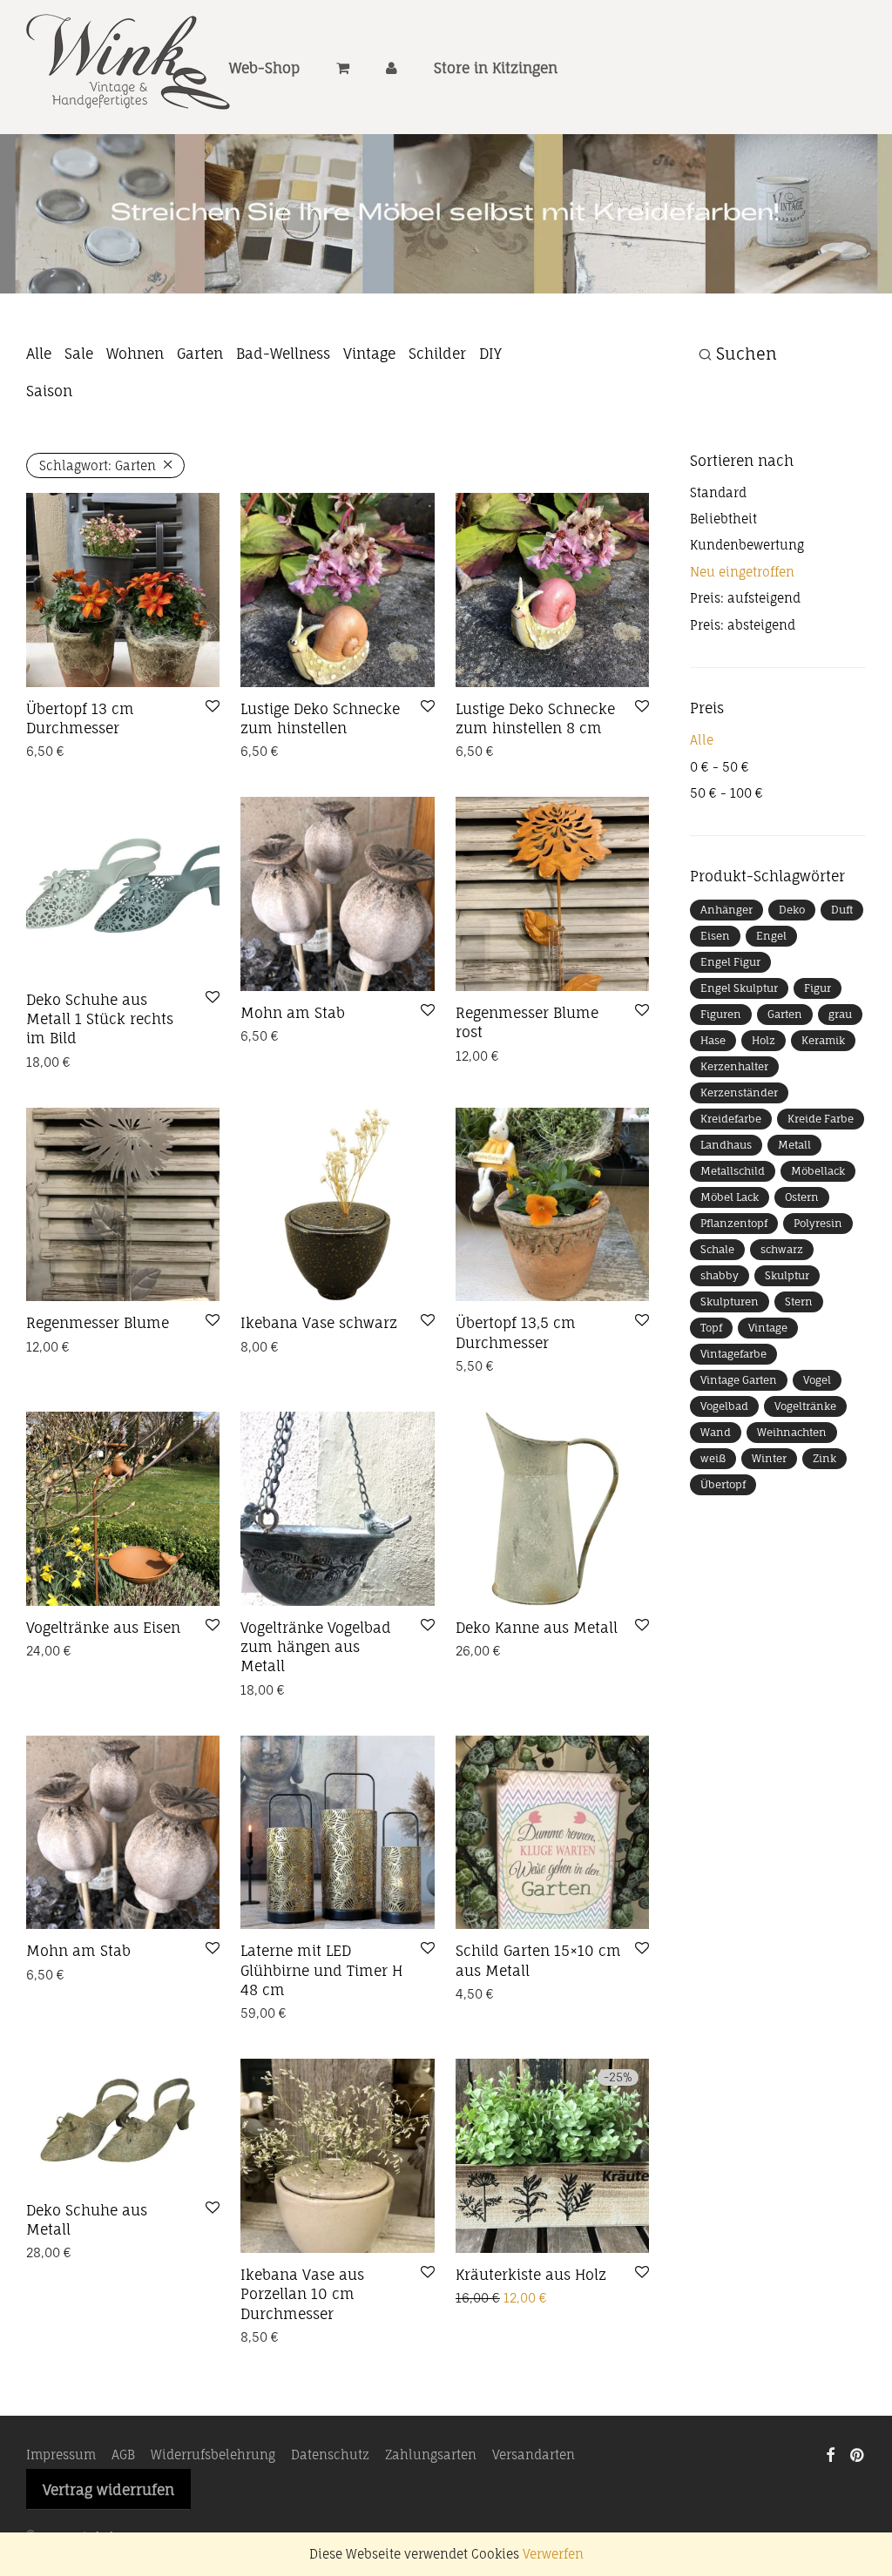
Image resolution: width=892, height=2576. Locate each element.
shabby (720, 1275)
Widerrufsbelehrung (213, 2455)
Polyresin (818, 1223)
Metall (794, 1145)
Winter (769, 1458)
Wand (716, 1432)
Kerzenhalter (734, 1066)
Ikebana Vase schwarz (319, 1323)
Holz (764, 1040)
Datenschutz (330, 2455)
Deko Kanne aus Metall (537, 1628)
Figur (818, 988)
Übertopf (723, 1484)
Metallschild (733, 1171)
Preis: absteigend (743, 625)
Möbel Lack (730, 1197)
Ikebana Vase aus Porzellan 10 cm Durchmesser (302, 2294)
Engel (771, 936)
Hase (713, 1040)
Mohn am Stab (293, 1013)
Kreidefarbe (731, 1119)
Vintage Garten (739, 1380)
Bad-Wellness (283, 354)
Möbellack (818, 1171)
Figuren (721, 1014)
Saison (49, 391)
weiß (713, 1458)
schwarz (782, 1249)
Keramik (823, 1040)
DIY (490, 354)
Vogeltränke (805, 1406)
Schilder (437, 354)
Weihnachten (792, 1432)
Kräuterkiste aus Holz (531, 2275)
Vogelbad (724, 1406)
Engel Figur (730, 962)
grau (840, 1014)
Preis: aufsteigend (745, 598)
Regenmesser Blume (98, 1323)
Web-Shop (264, 68)
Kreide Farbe (821, 1119)
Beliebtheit (723, 519)
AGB (123, 2455)
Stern (799, 1301)
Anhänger (726, 910)
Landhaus (726, 1145)
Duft (842, 910)
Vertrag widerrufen (108, 2490)
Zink (824, 1458)
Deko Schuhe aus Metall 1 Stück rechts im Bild (100, 1019)
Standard (718, 492)
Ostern (802, 1197)
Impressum (61, 2455)
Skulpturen (730, 1301)
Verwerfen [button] (553, 2554)
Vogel (817, 1380)
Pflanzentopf (734, 1223)
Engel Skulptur (739, 988)
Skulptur (787, 1275)
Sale (79, 354)
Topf (711, 1328)
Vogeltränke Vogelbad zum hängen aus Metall (316, 1647)
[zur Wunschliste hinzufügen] (213, 707)
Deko (792, 910)
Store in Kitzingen (496, 68)
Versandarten (534, 2455)
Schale (717, 1249)
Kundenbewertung (747, 545)
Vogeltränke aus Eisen (103, 1628)
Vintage (369, 354)
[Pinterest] (858, 2454)
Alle (39, 354)
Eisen (715, 936)
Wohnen (135, 354)
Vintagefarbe (733, 1354)
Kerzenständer (739, 1092)
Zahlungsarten (431, 2455)
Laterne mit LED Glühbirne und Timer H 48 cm (321, 1970)
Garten (200, 354)
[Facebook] (830, 2454)
